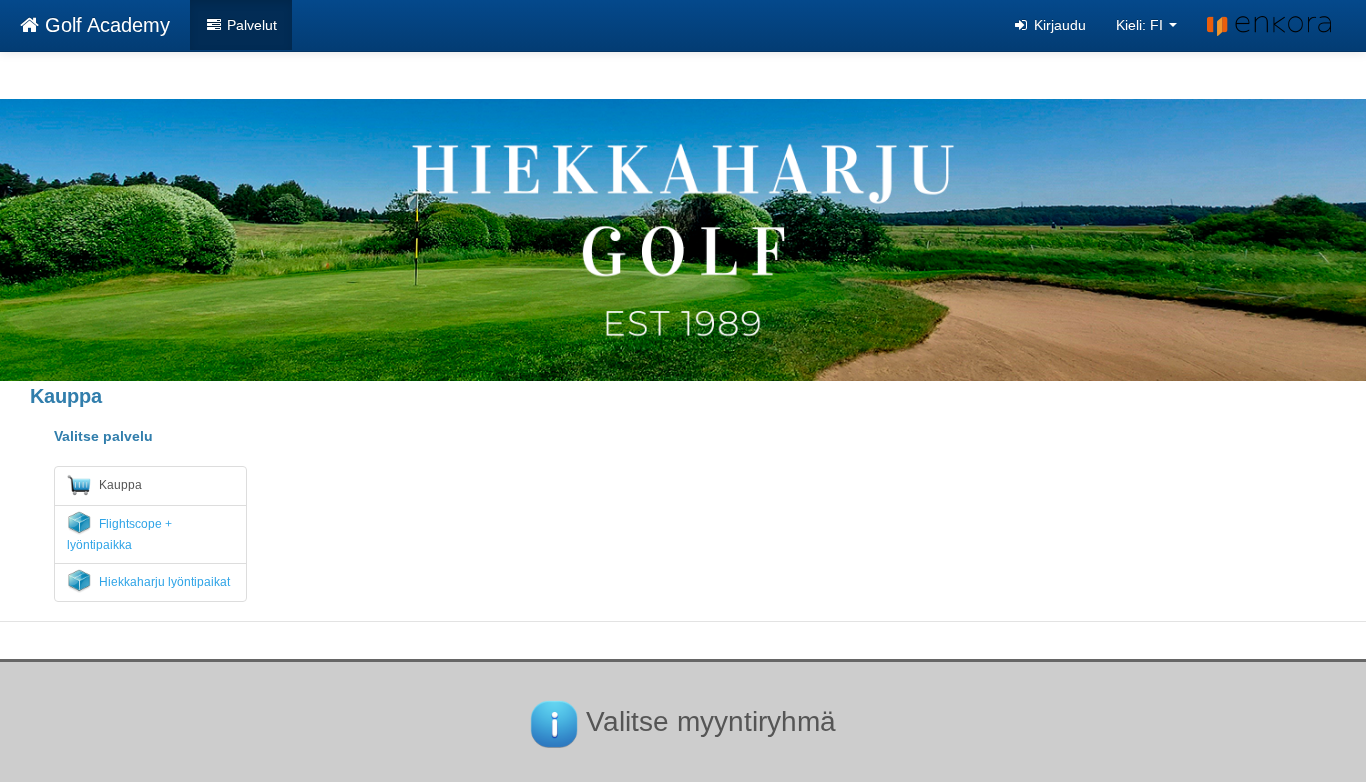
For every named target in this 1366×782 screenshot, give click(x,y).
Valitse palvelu (103, 436)
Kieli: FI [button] (1141, 25)
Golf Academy (104, 25)
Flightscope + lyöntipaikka (119, 534)
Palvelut (250, 25)
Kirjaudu (1058, 25)
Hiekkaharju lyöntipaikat (163, 582)
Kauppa (119, 485)
